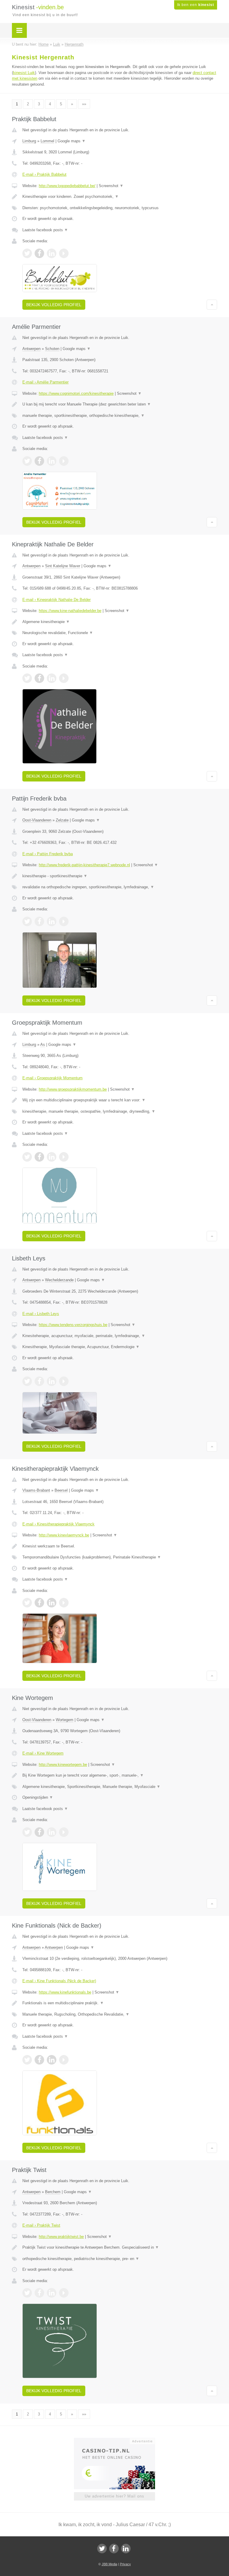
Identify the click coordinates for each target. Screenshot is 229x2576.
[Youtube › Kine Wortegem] (64, 1832)
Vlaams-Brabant (36, 1490)
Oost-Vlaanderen (37, 820)
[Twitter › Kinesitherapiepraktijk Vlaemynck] (27, 1603)
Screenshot (111, 186)
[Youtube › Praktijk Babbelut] (64, 253)
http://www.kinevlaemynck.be (64, 1535)
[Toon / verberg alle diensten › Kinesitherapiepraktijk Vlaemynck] (120, 1557)
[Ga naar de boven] (212, 305)
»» (84, 104)
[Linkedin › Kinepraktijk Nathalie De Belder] (52, 678)
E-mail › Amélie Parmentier (45, 382)
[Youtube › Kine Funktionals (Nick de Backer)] (64, 2060)
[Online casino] (119, 2441)
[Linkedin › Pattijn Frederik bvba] (52, 921)
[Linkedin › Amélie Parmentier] (52, 461)
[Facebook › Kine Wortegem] (39, 1832)
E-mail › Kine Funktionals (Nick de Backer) (59, 1981)
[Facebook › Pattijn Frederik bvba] (39, 921)
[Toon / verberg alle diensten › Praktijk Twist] (120, 2259)
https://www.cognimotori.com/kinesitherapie (76, 393)
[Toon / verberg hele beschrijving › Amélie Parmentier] (120, 404)
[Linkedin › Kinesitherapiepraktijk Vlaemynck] (52, 1603)
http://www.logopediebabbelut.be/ (67, 186)
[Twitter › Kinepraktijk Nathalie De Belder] (27, 678)
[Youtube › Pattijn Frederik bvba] (64, 921)
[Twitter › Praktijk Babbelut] (27, 253)
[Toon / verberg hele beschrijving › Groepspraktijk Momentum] (120, 1100)
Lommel (47, 141)
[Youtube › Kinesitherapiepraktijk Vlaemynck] (64, 1603)
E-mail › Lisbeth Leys (41, 1314)
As (43, 1045)
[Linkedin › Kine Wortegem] (52, 1832)
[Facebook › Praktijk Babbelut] (39, 253)
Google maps (72, 141)
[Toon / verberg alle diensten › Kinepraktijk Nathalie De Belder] (120, 633)
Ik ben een (196, 5)
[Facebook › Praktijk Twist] (39, 2293)
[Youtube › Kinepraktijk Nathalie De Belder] (64, 678)
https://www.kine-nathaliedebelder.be (70, 611)
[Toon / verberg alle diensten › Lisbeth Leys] (120, 1347)
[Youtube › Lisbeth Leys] (64, 1381)
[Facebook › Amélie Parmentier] (39, 461)
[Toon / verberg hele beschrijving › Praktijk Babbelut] (120, 197)
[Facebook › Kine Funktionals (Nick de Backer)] (39, 2060)
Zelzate (62, 820)
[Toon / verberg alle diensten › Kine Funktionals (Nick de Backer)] (120, 2014)
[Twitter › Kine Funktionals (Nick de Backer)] (27, 2060)
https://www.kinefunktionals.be (65, 1992)
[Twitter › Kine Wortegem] (27, 1832)
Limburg (29, 141)
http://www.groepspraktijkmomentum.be (73, 1089)
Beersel (61, 1490)
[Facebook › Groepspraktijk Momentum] (39, 1157)
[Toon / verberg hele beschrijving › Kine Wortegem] (120, 1775)
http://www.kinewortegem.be (63, 1765)
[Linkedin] (126, 2549)
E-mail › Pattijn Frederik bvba (48, 854)
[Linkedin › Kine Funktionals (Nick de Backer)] (52, 2060)
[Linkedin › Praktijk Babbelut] (52, 253)
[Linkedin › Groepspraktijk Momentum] (52, 1157)
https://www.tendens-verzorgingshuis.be (73, 1325)
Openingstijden (38, 1797)
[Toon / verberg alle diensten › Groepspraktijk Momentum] (120, 1112)
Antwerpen (31, 349)
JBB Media (109, 2564)
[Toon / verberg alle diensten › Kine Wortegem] (120, 1787)
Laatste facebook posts (45, 230)
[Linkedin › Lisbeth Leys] (52, 1381)
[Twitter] (102, 2549)
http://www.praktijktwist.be (61, 2237)
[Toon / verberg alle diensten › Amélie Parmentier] (120, 416)
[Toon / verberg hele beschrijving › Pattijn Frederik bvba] (120, 876)
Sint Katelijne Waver (63, 566)
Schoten (52, 349)
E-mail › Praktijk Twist (41, 2225)
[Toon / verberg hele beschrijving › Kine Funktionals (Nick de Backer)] (120, 2003)
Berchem (53, 2192)
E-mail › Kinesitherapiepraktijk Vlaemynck (58, 1524)
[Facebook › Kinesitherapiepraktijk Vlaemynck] (39, 1603)
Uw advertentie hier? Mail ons (114, 2496)
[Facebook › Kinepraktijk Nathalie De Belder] (39, 678)
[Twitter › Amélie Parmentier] (27, 461)
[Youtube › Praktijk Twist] (64, 2293)
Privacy (125, 2564)
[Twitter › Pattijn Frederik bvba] (27, 921)
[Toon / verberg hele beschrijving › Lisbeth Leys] (120, 1336)
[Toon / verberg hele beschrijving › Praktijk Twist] (120, 2247)
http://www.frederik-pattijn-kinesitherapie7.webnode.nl (84, 865)
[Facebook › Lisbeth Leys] (39, 1381)
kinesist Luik (24, 73)
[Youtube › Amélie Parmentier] (64, 461)
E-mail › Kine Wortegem (43, 1753)
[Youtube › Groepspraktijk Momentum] (64, 1157)
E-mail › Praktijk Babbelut (44, 174)
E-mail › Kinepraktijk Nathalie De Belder (57, 600)
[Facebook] (114, 2549)
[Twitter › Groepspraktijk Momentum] (27, 1157)
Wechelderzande (59, 1280)
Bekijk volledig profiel (54, 305)
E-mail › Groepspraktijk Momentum (52, 1078)
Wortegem (65, 1720)
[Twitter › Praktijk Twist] (27, 2293)
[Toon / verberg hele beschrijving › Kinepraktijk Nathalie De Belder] (120, 622)
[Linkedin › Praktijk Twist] (52, 2293)
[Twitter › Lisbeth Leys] (27, 1381)
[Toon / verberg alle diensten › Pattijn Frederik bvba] (120, 887)
